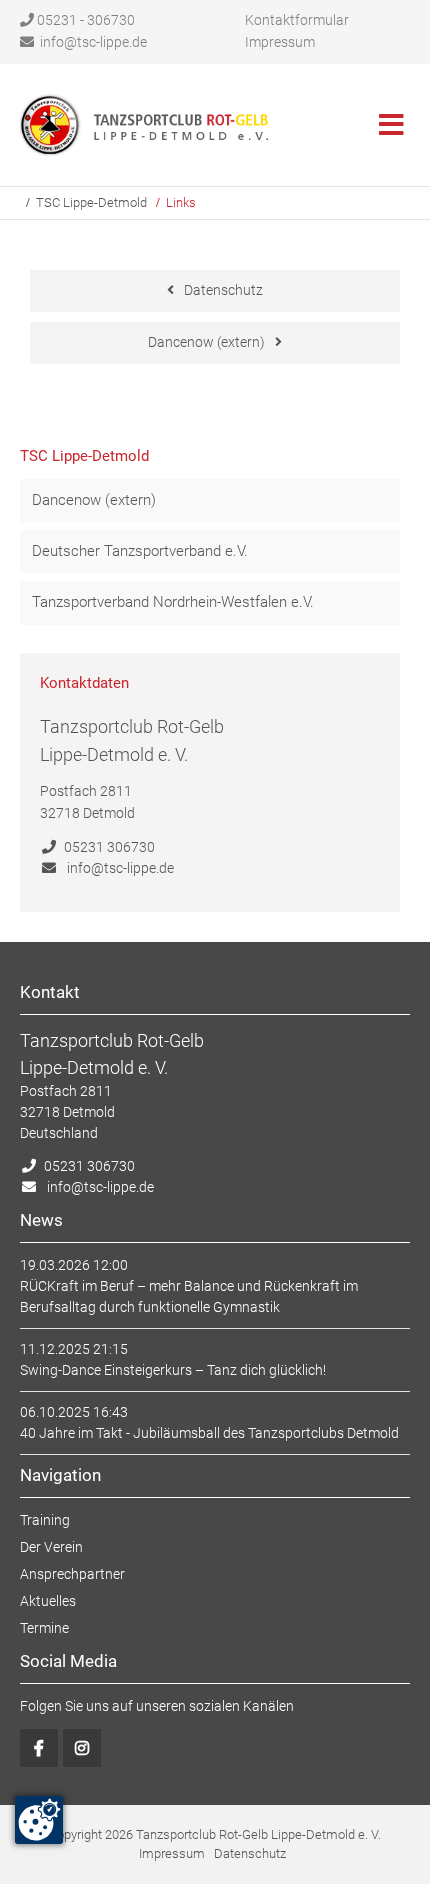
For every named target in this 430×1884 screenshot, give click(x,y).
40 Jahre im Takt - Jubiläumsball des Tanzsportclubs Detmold (209, 1433)
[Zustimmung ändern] (39, 1820)
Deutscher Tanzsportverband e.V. (140, 551)
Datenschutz (223, 290)
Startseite (145, 125)
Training (45, 1520)
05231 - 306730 (86, 20)
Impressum (280, 42)
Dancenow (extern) (206, 342)
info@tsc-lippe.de (93, 42)
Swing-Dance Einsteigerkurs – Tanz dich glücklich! (173, 1370)
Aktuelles (48, 1601)
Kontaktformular (297, 20)
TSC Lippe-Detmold (91, 202)
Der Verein (51, 1547)
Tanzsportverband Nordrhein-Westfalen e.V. (173, 602)
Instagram (82, 1748)
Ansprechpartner (72, 1574)
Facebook (39, 1748)
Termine (44, 1628)
